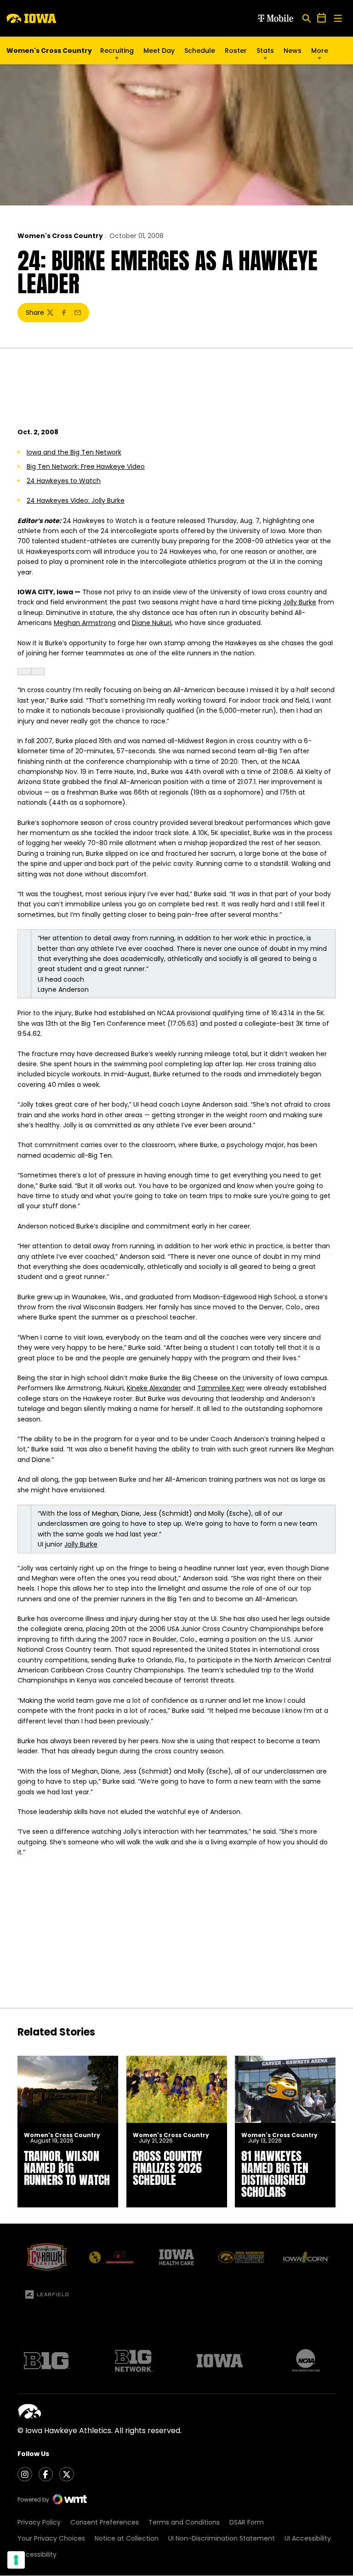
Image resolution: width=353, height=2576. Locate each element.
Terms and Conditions (184, 2522)
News (293, 51)
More (320, 51)
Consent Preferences (105, 2522)
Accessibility (37, 2554)
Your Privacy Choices (51, 2538)
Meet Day (159, 51)
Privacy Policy (39, 2522)
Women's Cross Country (60, 236)
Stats (265, 51)
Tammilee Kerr (221, 1388)
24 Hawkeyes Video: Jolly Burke (76, 500)
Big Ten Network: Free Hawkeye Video (86, 466)
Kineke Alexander (154, 1388)
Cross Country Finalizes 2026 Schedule (168, 2168)
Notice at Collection (127, 2538)
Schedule (200, 51)
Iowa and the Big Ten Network (74, 452)
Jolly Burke (300, 602)
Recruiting (117, 51)
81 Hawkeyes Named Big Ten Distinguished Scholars (275, 2174)
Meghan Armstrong (85, 623)
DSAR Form (247, 2522)
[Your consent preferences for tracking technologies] (16, 2560)
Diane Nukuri (152, 623)
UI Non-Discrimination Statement (222, 2538)
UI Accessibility (308, 2538)
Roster (236, 51)
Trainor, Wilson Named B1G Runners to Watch (67, 2168)
